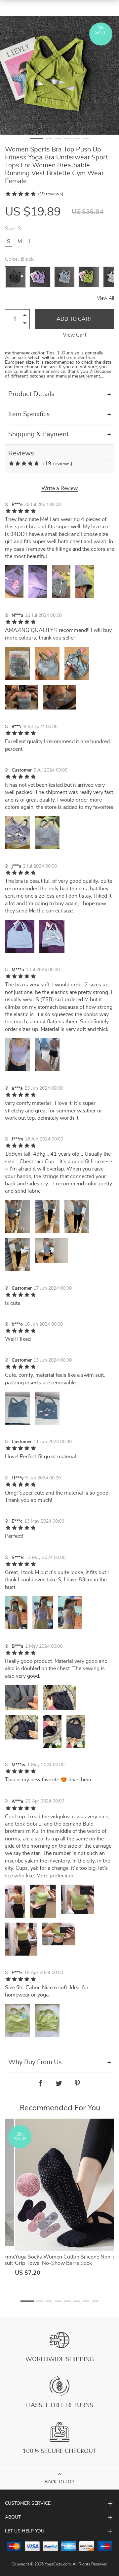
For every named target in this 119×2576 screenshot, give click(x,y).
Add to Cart (75, 319)
